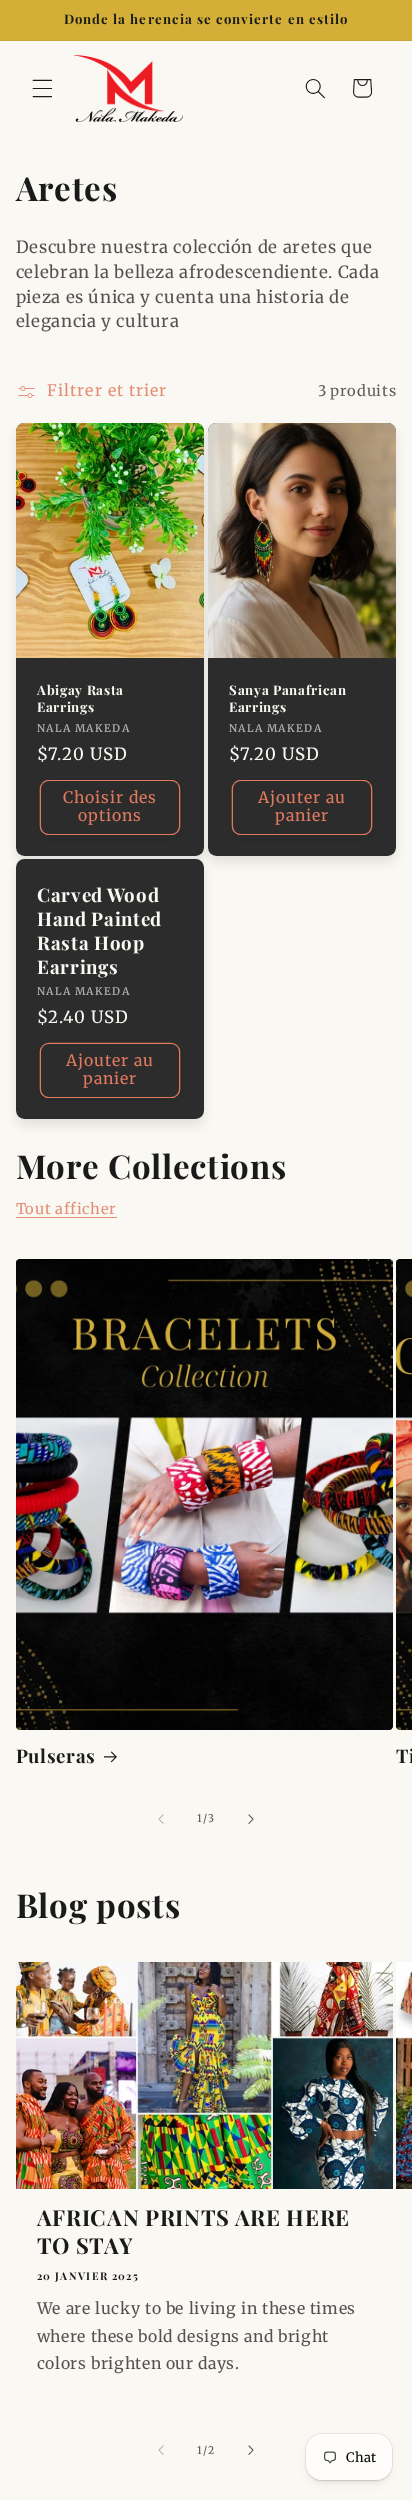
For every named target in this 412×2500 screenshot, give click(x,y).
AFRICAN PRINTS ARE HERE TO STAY (193, 2231)
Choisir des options (110, 806)
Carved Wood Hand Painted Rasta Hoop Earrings (99, 931)
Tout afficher (66, 1209)
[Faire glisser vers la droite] (251, 1819)
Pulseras (56, 1756)
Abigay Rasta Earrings (80, 698)
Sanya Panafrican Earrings (288, 698)
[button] (42, 88)
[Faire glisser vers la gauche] (161, 1819)
